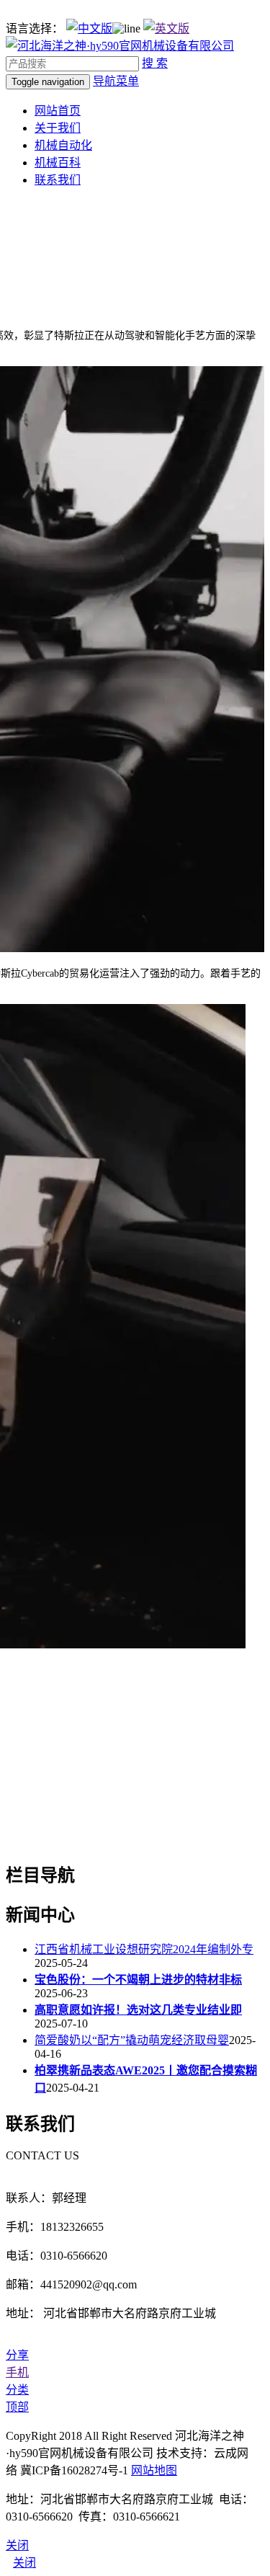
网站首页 (58, 111)
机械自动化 (63, 145)
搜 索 (155, 63)
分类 (17, 2390)
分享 (17, 2355)
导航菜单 (116, 81)
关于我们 (58, 128)
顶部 (17, 2407)
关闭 (24, 2563)
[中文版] (89, 28)
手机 (17, 2372)
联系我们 (58, 180)
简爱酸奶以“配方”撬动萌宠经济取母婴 (132, 2040)
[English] (166, 28)
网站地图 (154, 2470)
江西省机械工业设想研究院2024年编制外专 (144, 1949)
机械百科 (58, 163)
